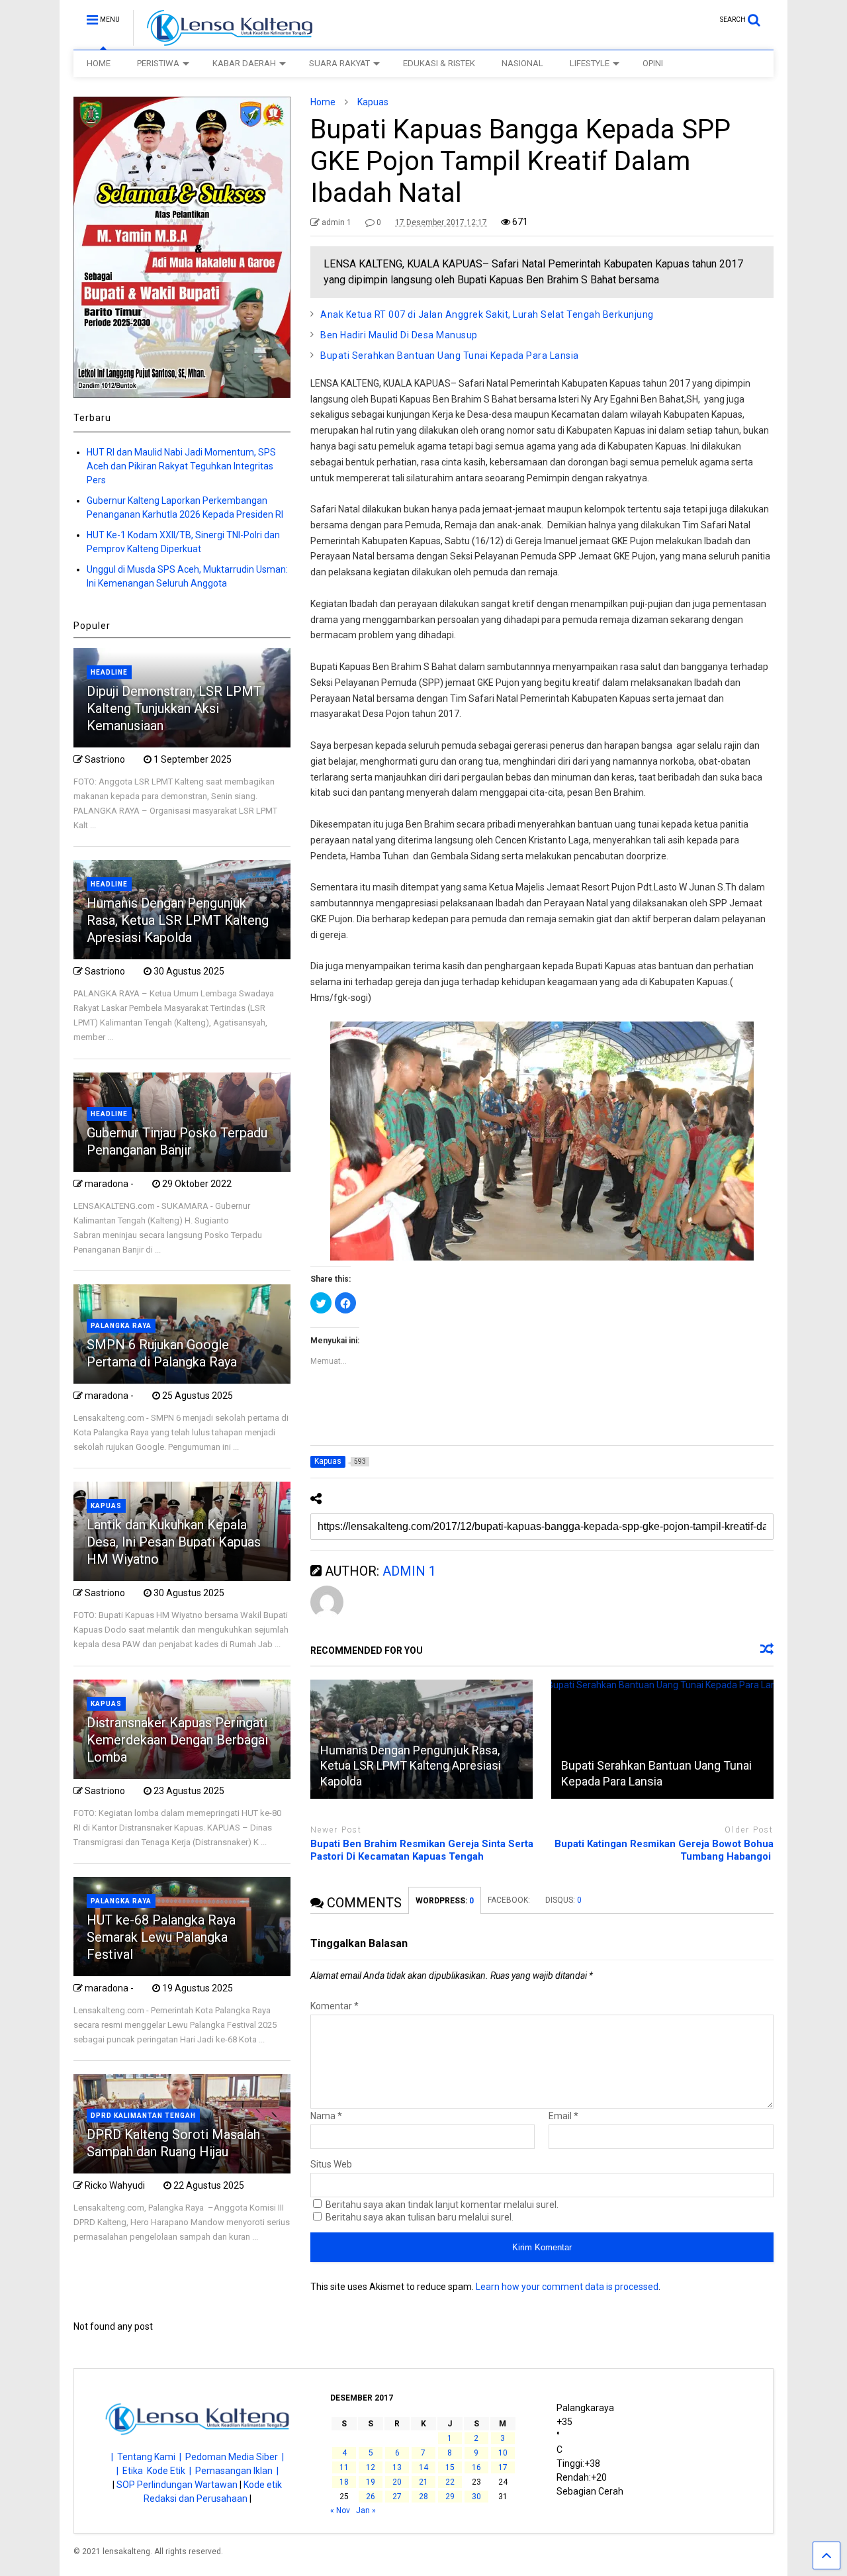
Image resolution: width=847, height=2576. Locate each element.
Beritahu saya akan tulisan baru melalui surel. (420, 2217)
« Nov (340, 2510)
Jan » (366, 2510)
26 (371, 2497)
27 (397, 2497)
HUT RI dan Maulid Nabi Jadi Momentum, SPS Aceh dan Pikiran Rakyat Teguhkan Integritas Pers (181, 466)
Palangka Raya (121, 1326)
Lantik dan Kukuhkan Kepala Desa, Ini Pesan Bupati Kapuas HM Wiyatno (174, 1542)
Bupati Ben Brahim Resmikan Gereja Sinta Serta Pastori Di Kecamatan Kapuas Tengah (422, 1850)
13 (397, 2467)
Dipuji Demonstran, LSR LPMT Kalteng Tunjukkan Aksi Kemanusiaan (174, 708)
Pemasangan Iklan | (237, 2471)
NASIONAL (522, 63)
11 (344, 2467)
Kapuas (106, 1506)
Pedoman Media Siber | (235, 2457)
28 (423, 2497)
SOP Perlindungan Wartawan (177, 2485)
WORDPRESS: (445, 1901)
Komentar (334, 2006)
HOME (99, 63)
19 (371, 2482)
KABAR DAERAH (244, 63)
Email (563, 2116)
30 (476, 2497)
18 (344, 2482)
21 (423, 2482)
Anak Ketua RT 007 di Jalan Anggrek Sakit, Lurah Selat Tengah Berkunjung (487, 314)
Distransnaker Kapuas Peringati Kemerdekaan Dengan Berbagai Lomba (177, 1740)
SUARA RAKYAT (339, 63)
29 (450, 2497)
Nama (326, 2116)
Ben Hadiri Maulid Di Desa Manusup (399, 335)
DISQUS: (563, 1900)
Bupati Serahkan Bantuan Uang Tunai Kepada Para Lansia (450, 356)
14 (423, 2467)
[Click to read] (662, 1739)
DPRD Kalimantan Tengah (143, 2116)
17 (503, 2467)
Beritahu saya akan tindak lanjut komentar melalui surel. (442, 2205)
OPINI (653, 63)
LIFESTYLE (590, 63)
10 (503, 2453)
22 (450, 2482)
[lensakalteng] (223, 40)
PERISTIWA (158, 63)
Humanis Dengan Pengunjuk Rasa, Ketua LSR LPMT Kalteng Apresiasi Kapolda (411, 1766)
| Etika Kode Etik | (156, 2471)
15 (450, 2467)
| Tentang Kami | (148, 2457)
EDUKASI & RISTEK (439, 63)
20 (397, 2482)
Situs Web (331, 2164)
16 (476, 2467)
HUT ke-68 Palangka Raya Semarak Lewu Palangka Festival (161, 1937)
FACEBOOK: (510, 1900)
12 (371, 2467)
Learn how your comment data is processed (567, 2287)
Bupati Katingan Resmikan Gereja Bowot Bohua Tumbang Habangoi (664, 1850)
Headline (109, 672)
